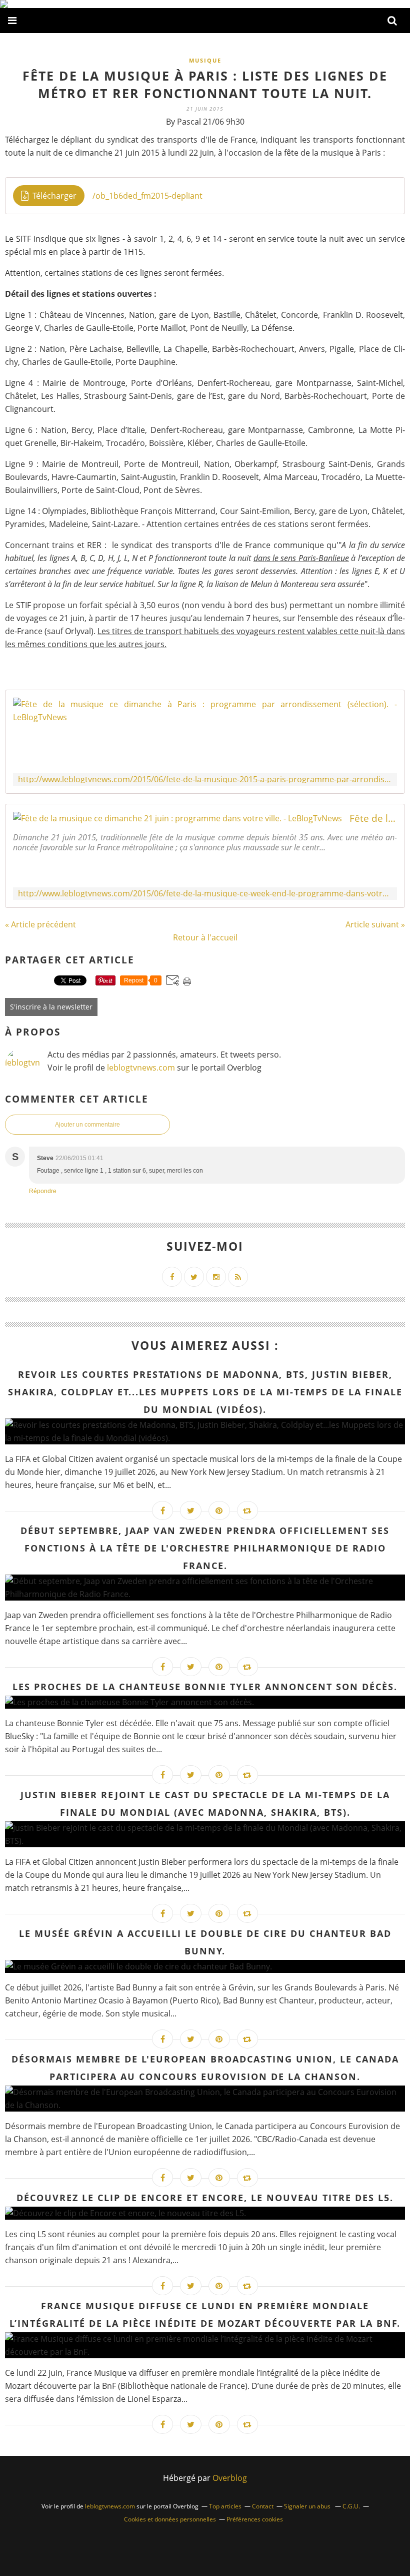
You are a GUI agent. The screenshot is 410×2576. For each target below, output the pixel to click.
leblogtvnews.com (142, 1068)
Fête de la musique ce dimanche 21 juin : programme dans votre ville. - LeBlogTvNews (373, 818)
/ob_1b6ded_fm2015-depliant (147, 196)
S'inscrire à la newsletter (51, 1007)
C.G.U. (351, 2506)
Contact (263, 2506)
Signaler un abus (308, 2506)
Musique (205, 60)
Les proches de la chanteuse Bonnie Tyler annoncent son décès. (205, 1687)
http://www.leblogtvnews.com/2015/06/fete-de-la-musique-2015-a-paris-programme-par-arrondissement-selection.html (205, 780)
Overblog (230, 2478)
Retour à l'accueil (205, 937)
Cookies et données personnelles (170, 2519)
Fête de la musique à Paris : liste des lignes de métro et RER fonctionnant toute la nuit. (205, 84)
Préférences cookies (255, 2519)
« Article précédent (40, 924)
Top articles (225, 2506)
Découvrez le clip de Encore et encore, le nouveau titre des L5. (205, 2198)
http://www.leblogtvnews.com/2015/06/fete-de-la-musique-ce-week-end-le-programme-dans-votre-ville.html (205, 894)
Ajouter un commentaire (87, 1125)
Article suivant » (375, 924)
